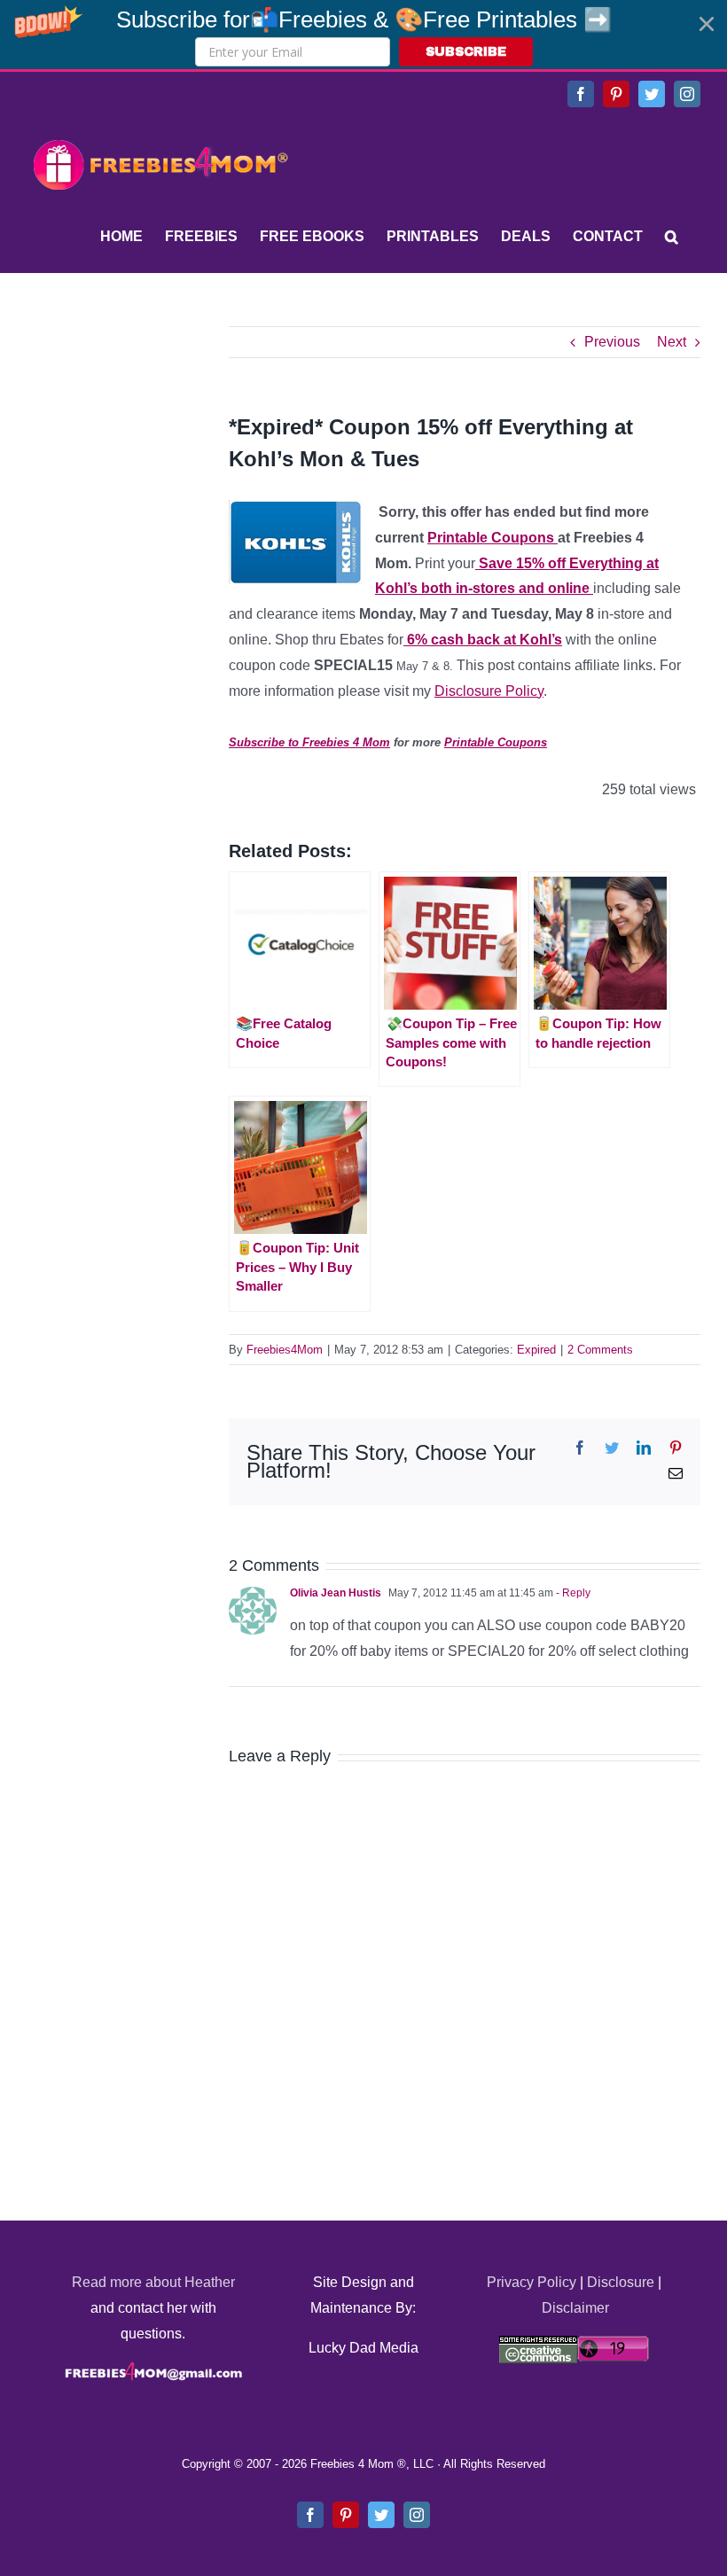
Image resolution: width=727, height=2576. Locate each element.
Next (672, 342)
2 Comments (600, 1350)
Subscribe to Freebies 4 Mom (309, 742)
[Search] (672, 237)
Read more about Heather (153, 2282)
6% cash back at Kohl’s (483, 640)
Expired (536, 1350)
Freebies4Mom (285, 1350)
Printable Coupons (492, 538)
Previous (612, 342)
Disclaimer (575, 2308)
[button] (363, 35)
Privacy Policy (532, 2282)
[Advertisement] (160, 437)
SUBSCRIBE (466, 52)
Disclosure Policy (489, 691)
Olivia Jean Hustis (336, 1593)
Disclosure (621, 2282)
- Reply (572, 1593)
